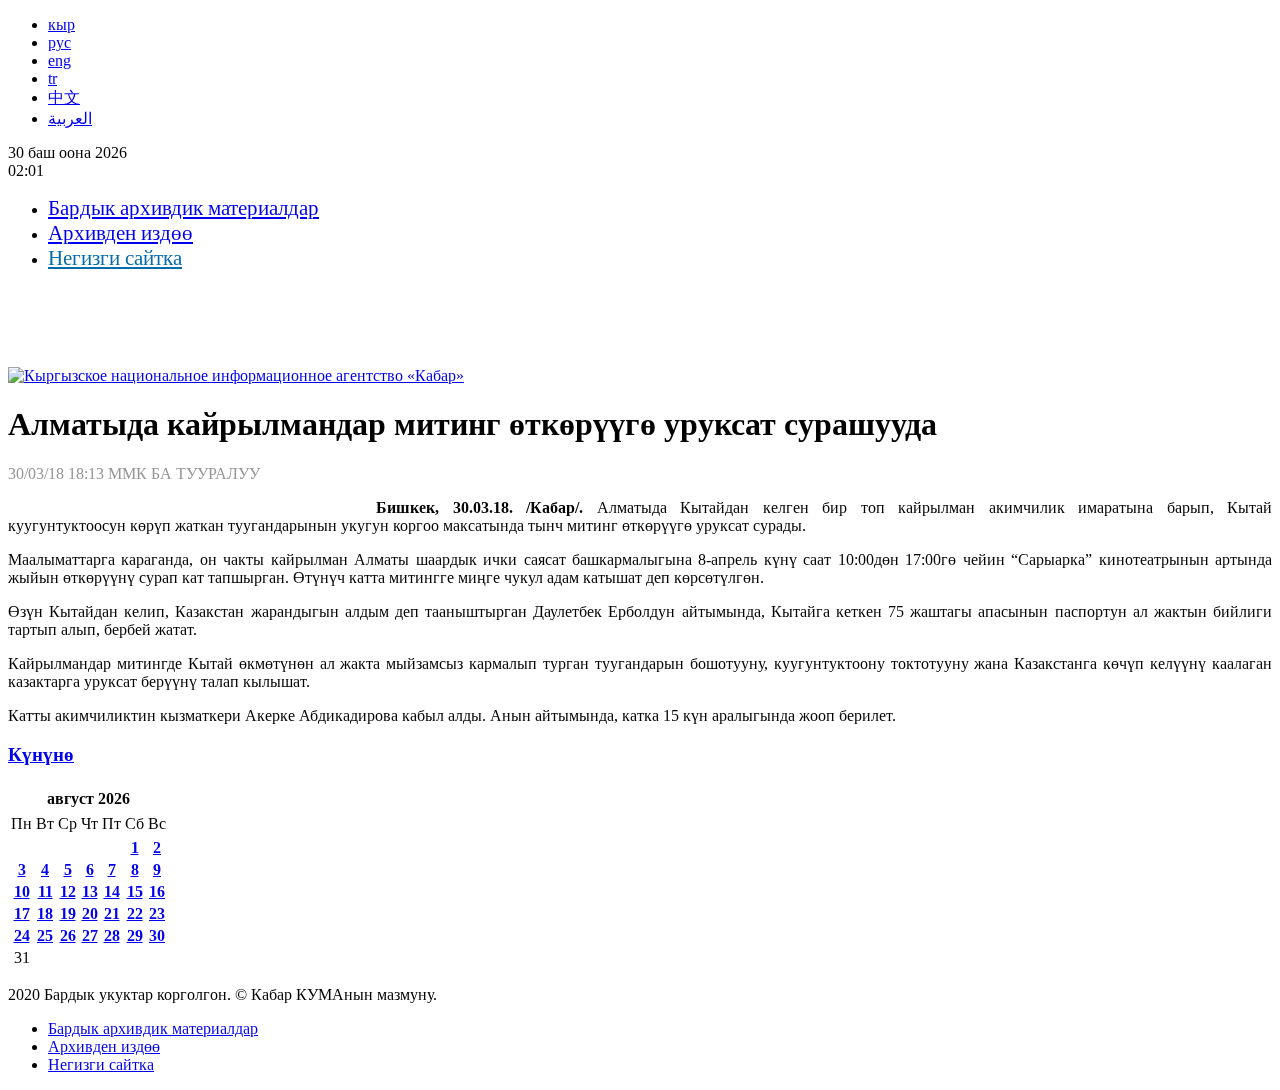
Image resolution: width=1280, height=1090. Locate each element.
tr (52, 78)
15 (135, 891)
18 (45, 913)
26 (68, 935)
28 (112, 935)
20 (90, 913)
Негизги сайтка (115, 258)
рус (59, 42)
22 (135, 913)
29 (135, 935)
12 (68, 891)
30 (157, 935)
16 (157, 891)
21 (112, 913)
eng (59, 60)
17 (22, 913)
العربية (70, 118)
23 (157, 913)
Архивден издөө (120, 233)
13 (90, 891)
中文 (64, 97)
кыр (61, 24)
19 (68, 913)
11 (45, 891)
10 (22, 891)
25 (45, 935)
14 (112, 891)
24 (22, 935)
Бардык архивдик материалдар (183, 208)
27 (90, 935)
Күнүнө (41, 754)
